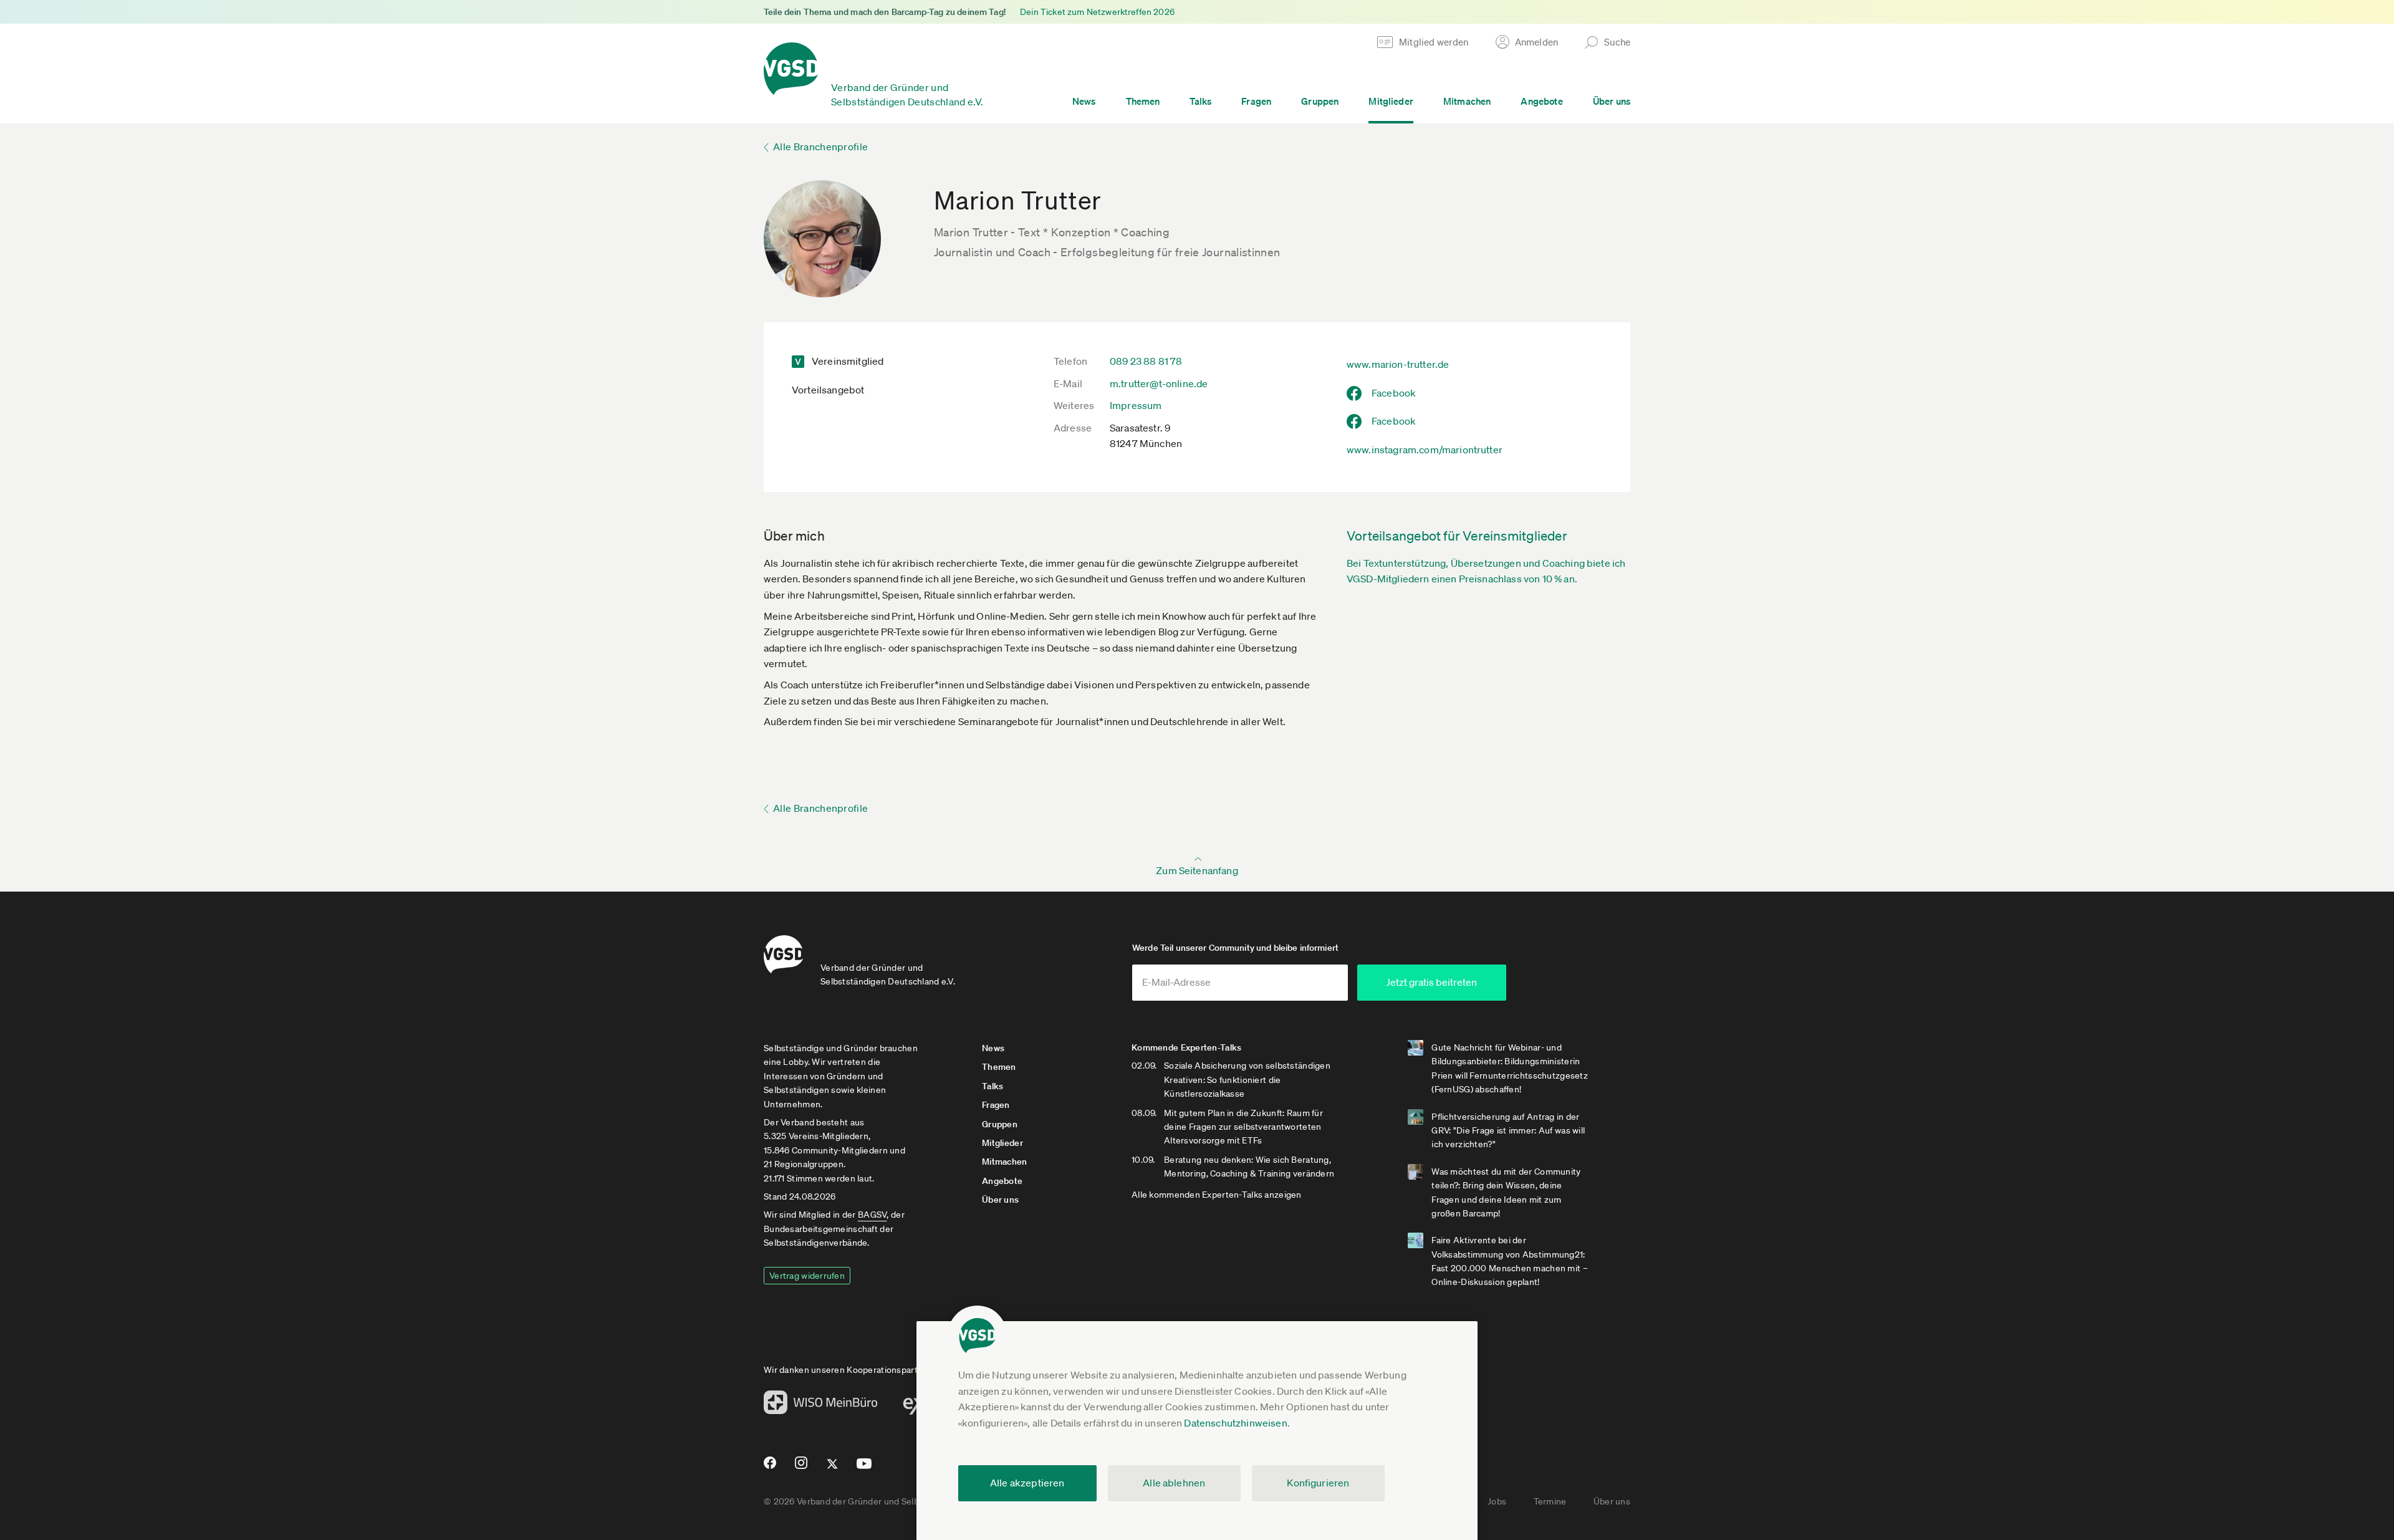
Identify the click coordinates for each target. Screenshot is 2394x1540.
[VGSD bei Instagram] (801, 1468)
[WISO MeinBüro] (821, 1406)
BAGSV (872, 1215)
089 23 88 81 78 (1146, 361)
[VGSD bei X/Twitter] (833, 1469)
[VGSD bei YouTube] (864, 1469)
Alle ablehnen (1174, 1483)
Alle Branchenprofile (820, 147)
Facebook (1394, 393)
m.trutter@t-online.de (1159, 383)
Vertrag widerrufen (807, 1276)
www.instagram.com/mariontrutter (1425, 450)
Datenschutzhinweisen (1235, 1423)
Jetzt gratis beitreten (1431, 982)
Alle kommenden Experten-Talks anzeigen (1217, 1195)
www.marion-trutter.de (1398, 364)
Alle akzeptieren (1027, 1483)
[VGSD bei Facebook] (768, 1468)
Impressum (1136, 405)
